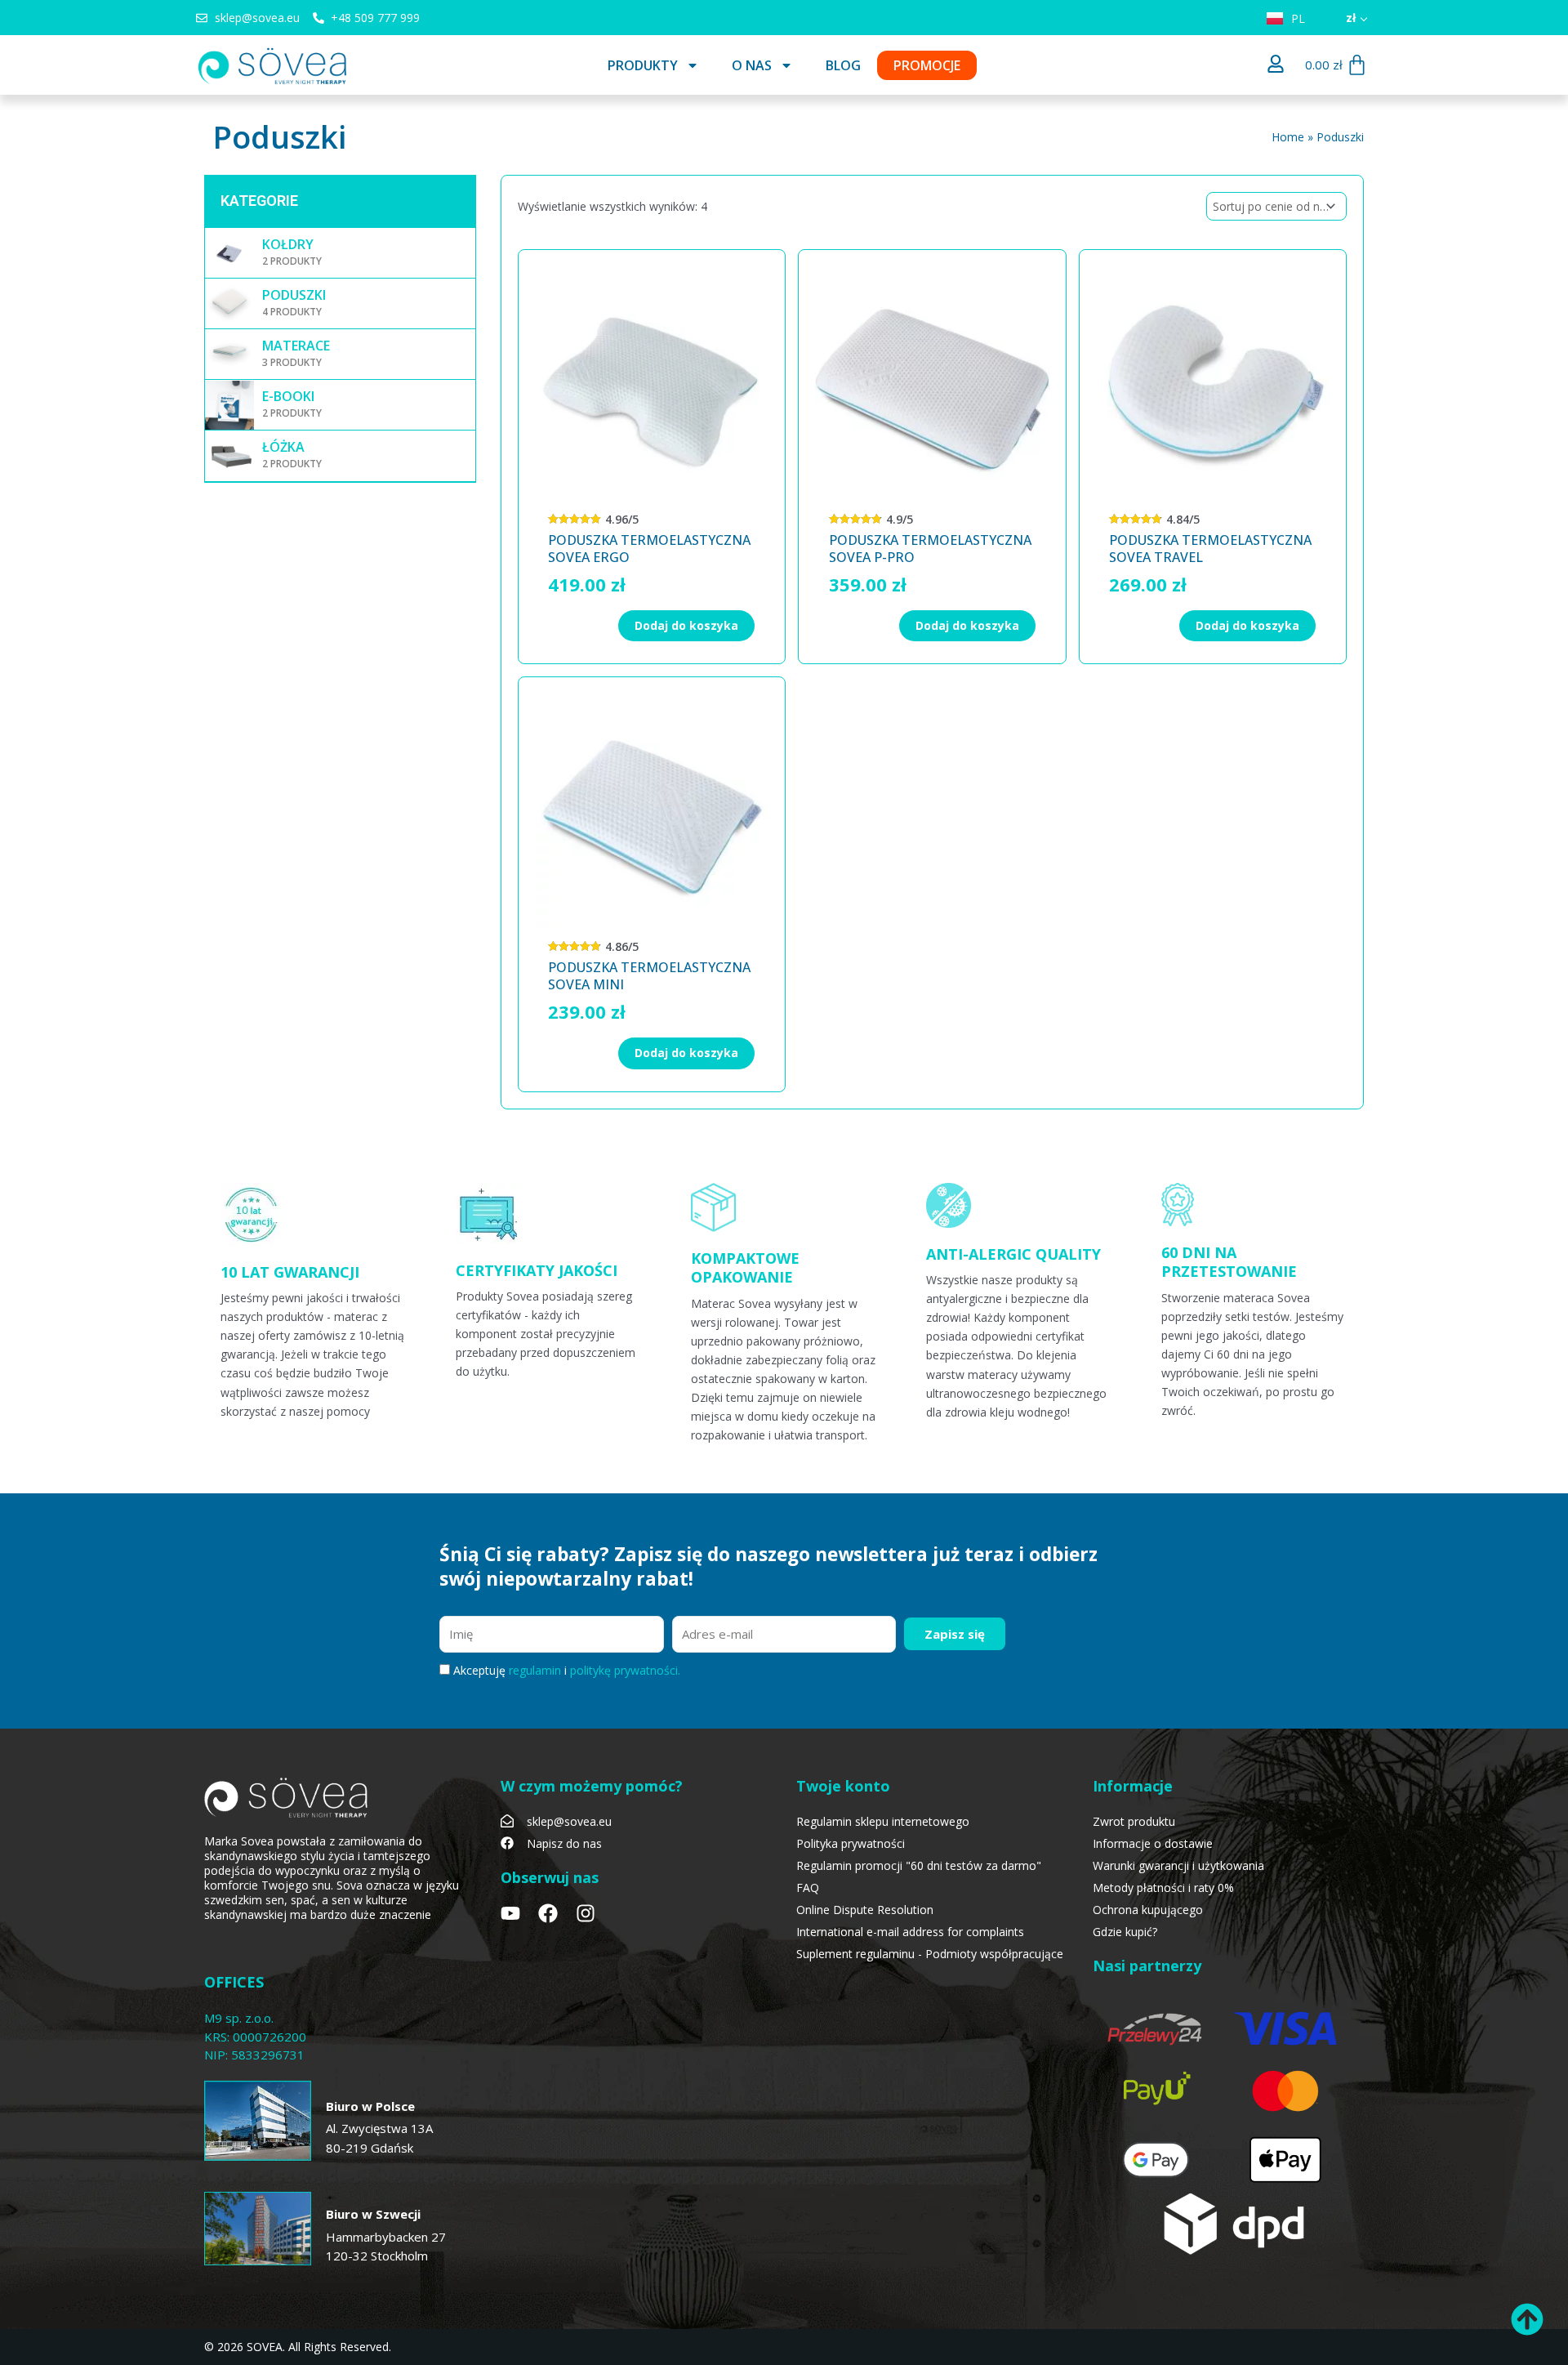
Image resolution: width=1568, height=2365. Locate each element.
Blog (843, 65)
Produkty (643, 65)
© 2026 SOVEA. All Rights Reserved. (298, 2347)
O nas (752, 65)
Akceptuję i (567, 1670)
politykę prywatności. (625, 1670)
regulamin (537, 1670)
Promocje (927, 65)
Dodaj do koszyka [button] (686, 625)
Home (1288, 137)
